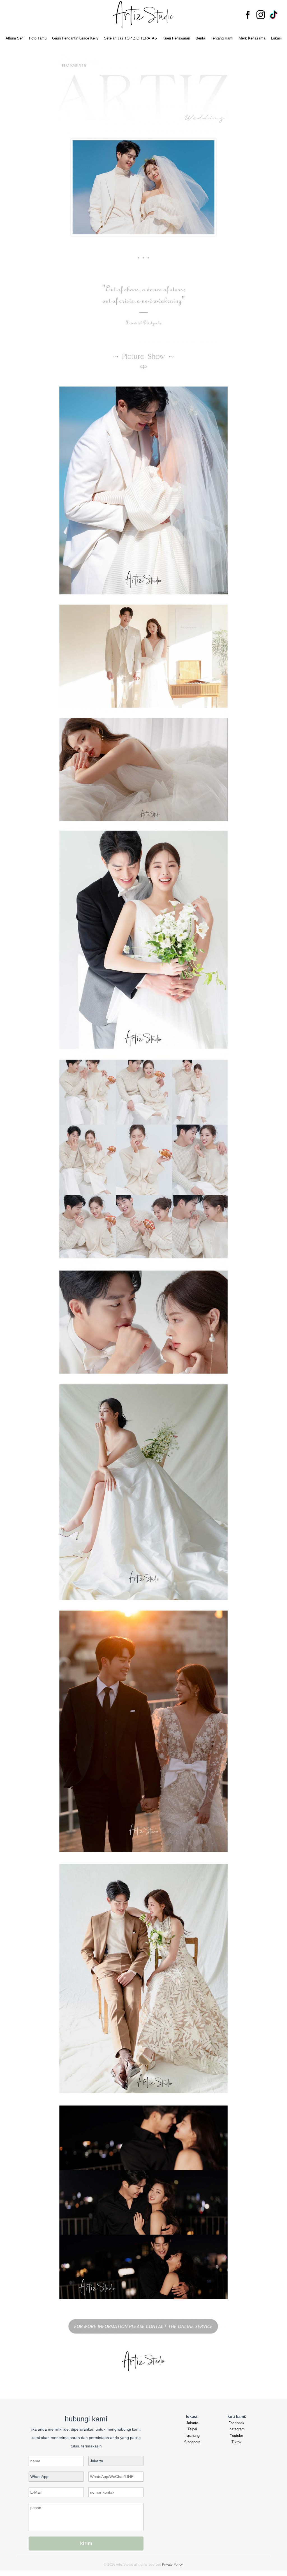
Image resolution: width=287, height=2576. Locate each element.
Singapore (192, 2442)
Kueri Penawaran (176, 38)
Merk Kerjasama (252, 38)
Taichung (192, 2436)
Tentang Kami (222, 38)
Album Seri (15, 38)
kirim (86, 2544)
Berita (200, 38)
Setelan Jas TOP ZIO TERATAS (130, 38)
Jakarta (192, 2423)
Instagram (237, 2429)
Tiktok (237, 2442)
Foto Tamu (38, 38)
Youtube (236, 2436)
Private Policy (172, 2565)
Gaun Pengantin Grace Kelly (75, 38)
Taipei (192, 2429)
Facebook (236, 2423)
